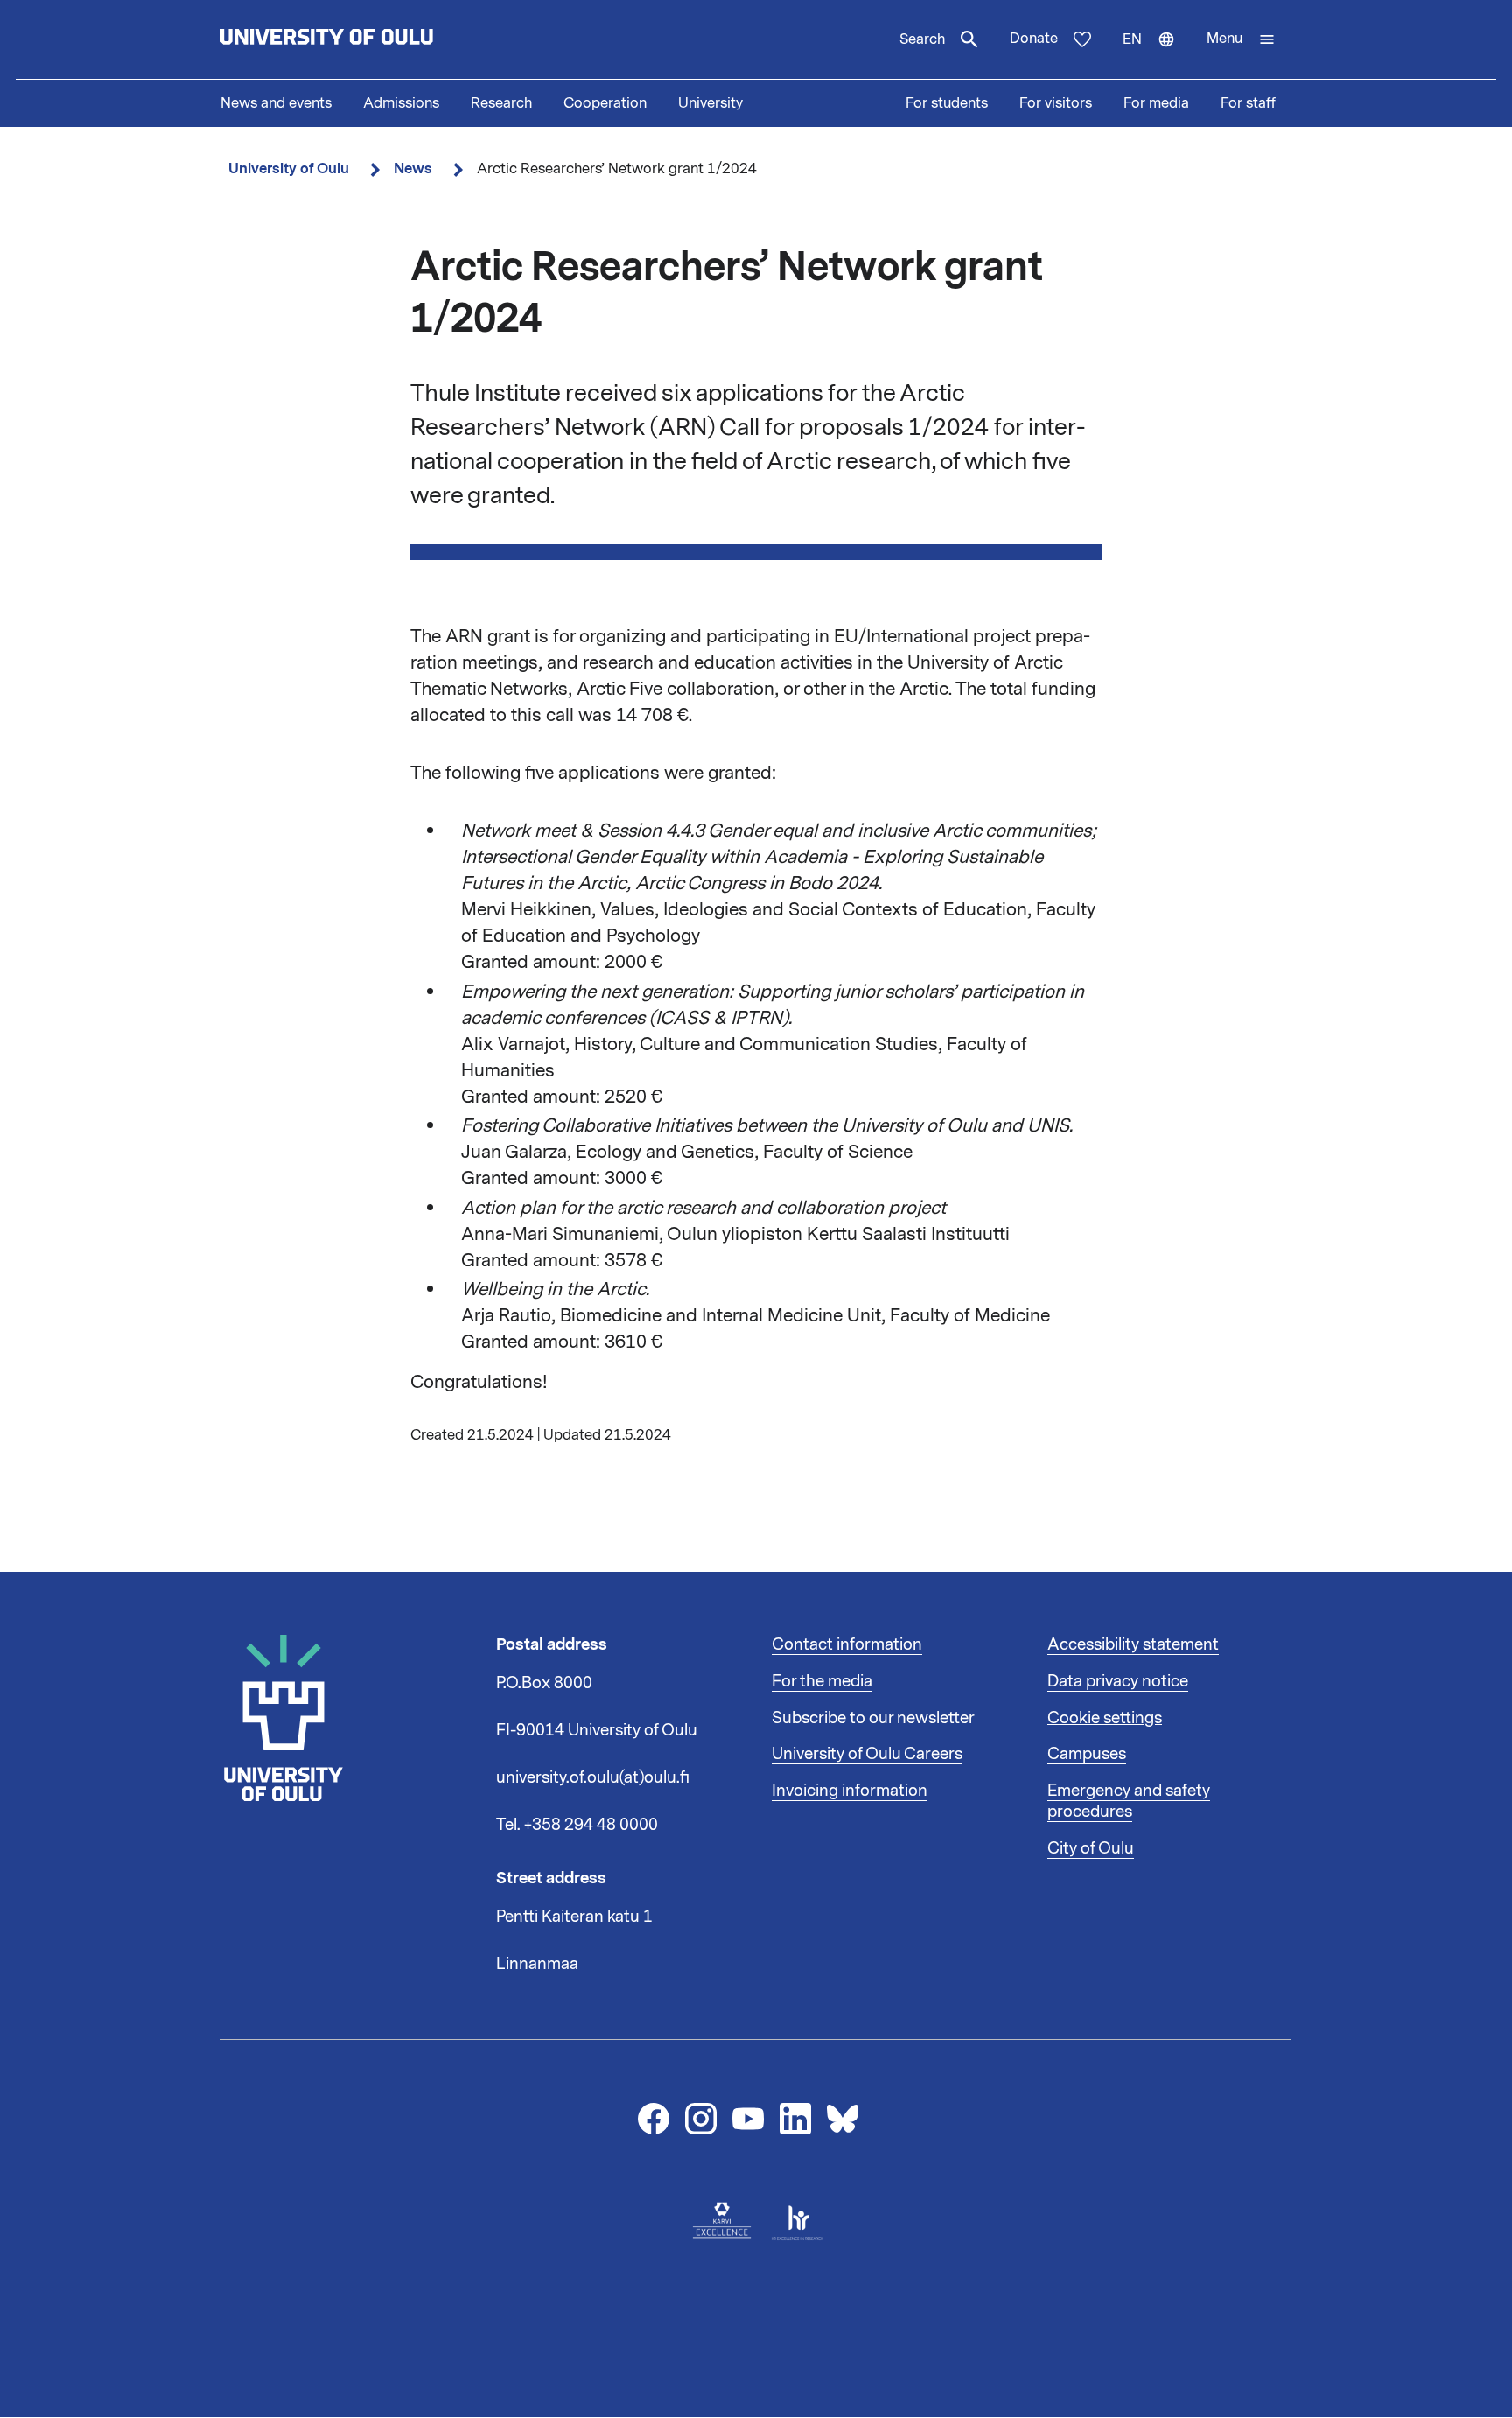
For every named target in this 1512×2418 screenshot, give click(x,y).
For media (1156, 103)
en (1157, 54)
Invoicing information (850, 1791)
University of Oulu (289, 168)
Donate (1034, 39)
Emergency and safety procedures (1129, 1801)
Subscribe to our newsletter (873, 1718)
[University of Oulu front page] (367, 39)
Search (922, 39)
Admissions (401, 103)
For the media (822, 1681)
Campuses (1087, 1754)
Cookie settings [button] (1105, 1718)
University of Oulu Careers (867, 1754)
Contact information (847, 1644)
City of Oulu (1091, 1848)
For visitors (1056, 103)
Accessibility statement (1133, 1644)
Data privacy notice (1118, 1681)
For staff (1248, 103)
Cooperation (605, 103)
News (413, 168)
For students (947, 103)
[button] (1241, 39)
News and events (276, 103)
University (710, 103)
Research (501, 103)
